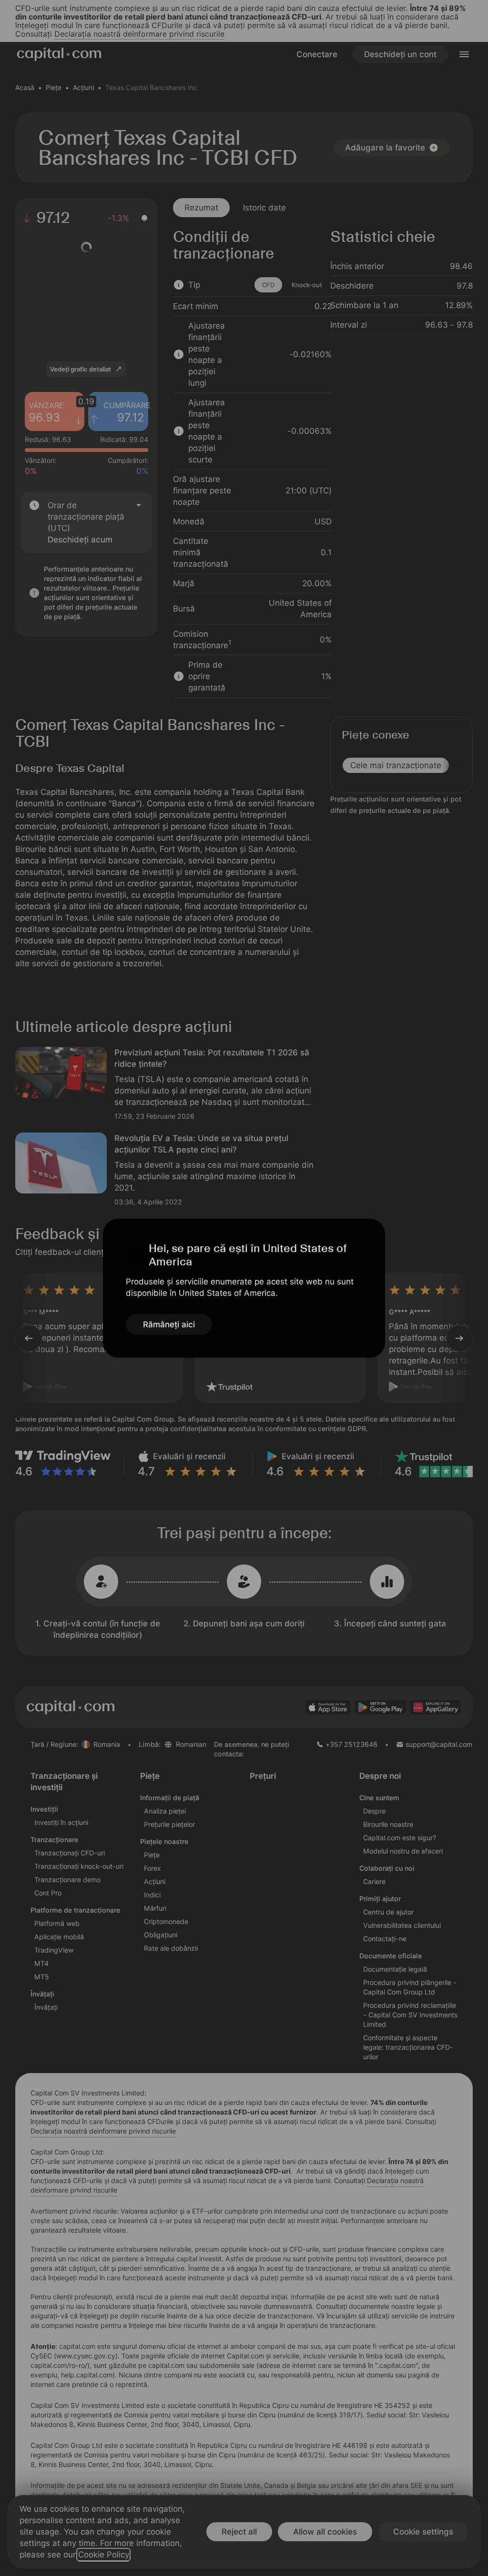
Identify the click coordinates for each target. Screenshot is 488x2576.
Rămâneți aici (169, 1324)
